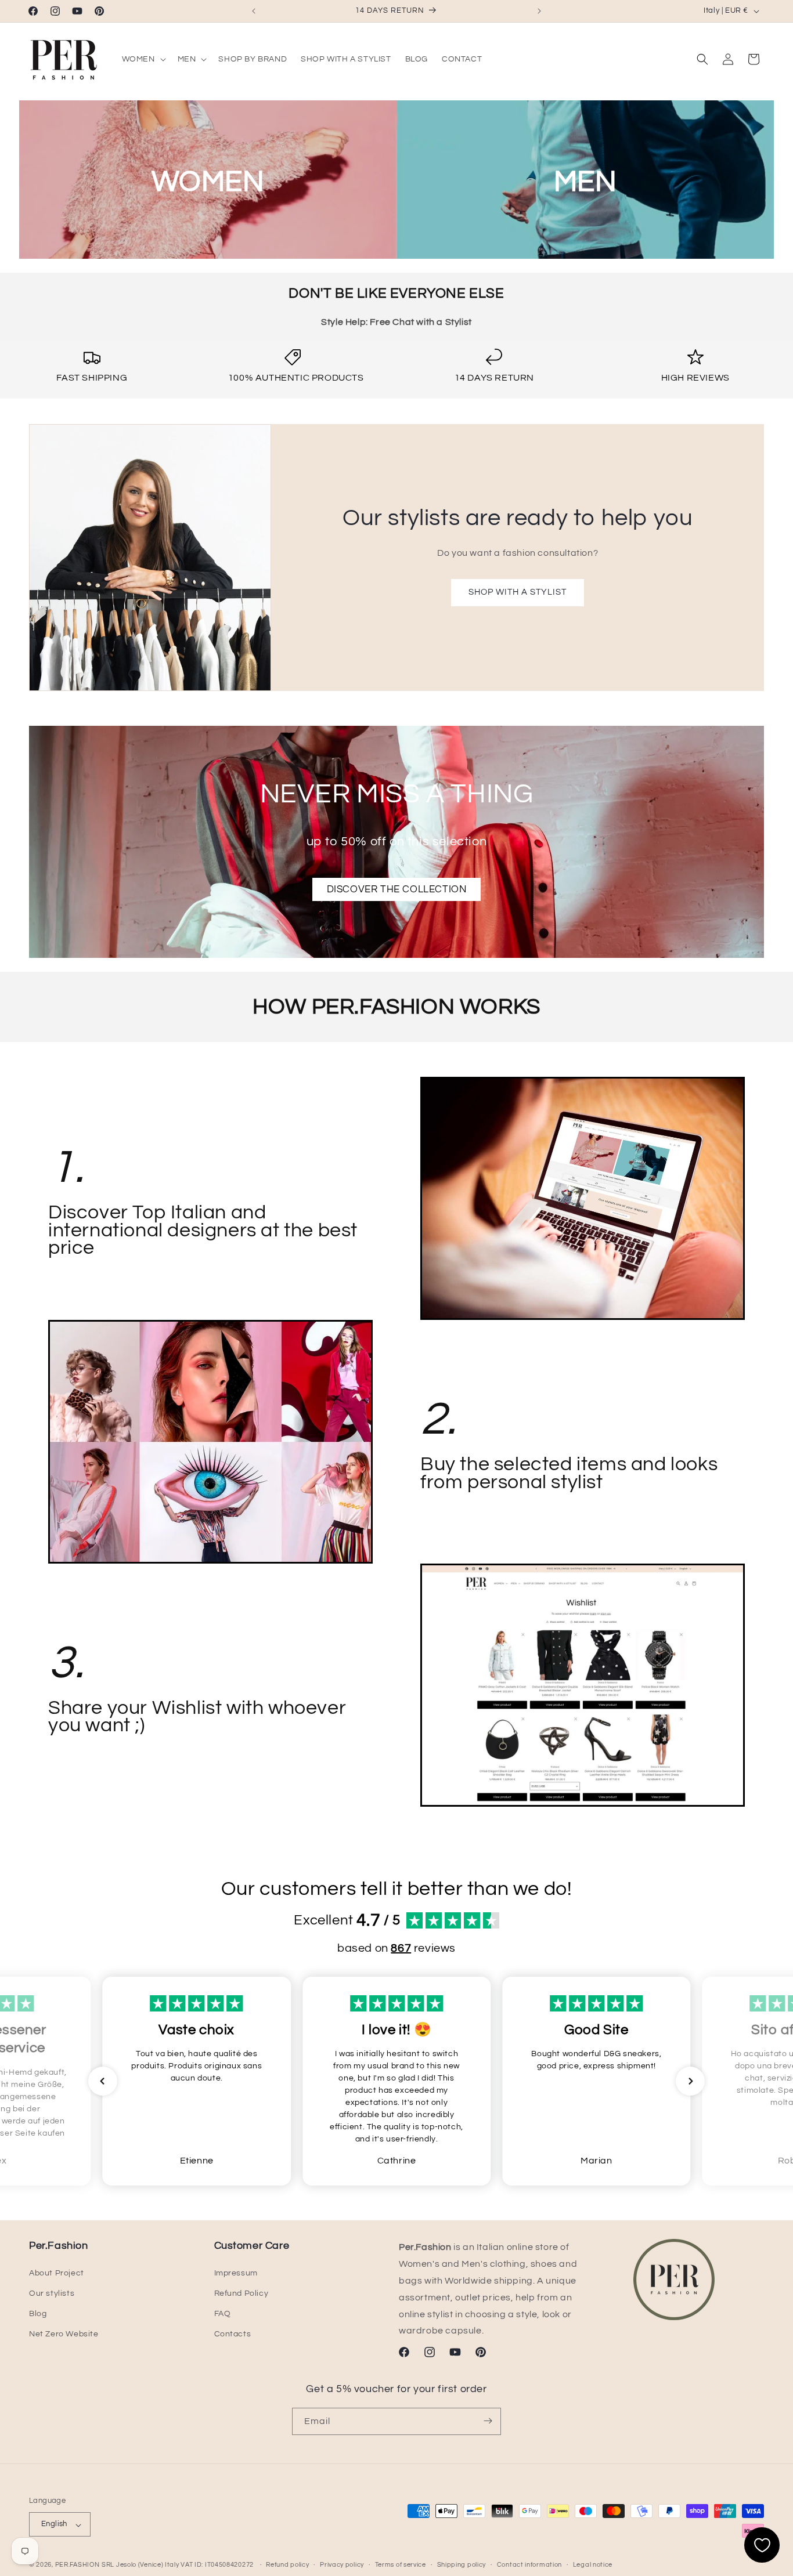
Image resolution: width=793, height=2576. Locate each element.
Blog (38, 2314)
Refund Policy (241, 2293)
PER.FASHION (78, 2565)
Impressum (236, 2273)
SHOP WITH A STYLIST (518, 592)
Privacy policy (342, 2565)
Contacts (233, 2334)
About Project (57, 2273)
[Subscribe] (488, 2421)
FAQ (223, 2314)
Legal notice (593, 2565)
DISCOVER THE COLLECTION (397, 889)
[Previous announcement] (254, 11)
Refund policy (287, 2565)
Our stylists (52, 2293)
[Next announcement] (539, 11)
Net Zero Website (64, 2334)
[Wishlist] (762, 2545)
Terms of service (401, 2565)
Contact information (529, 2565)
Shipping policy (462, 2565)
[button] (143, 59)
